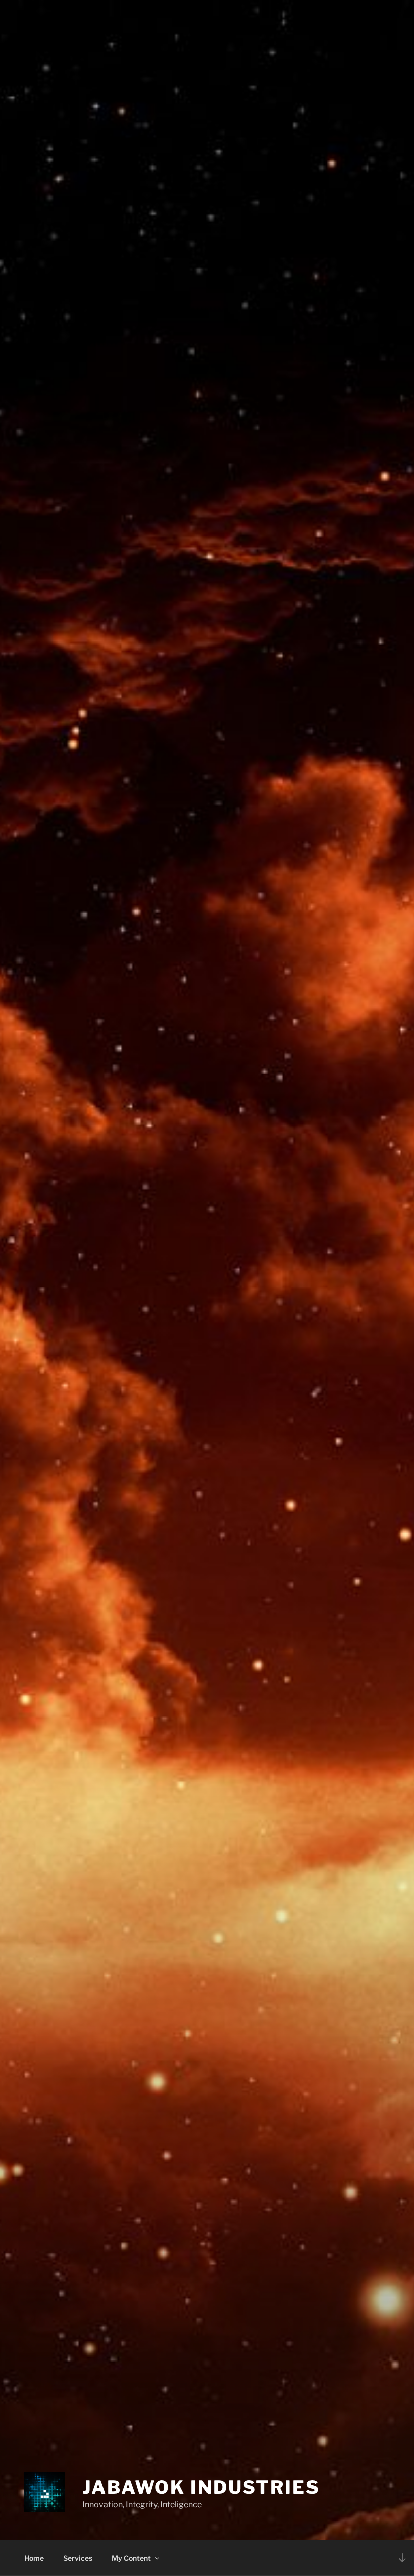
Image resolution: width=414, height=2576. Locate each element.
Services (78, 2558)
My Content (131, 2558)
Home (34, 2558)
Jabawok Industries (201, 2487)
